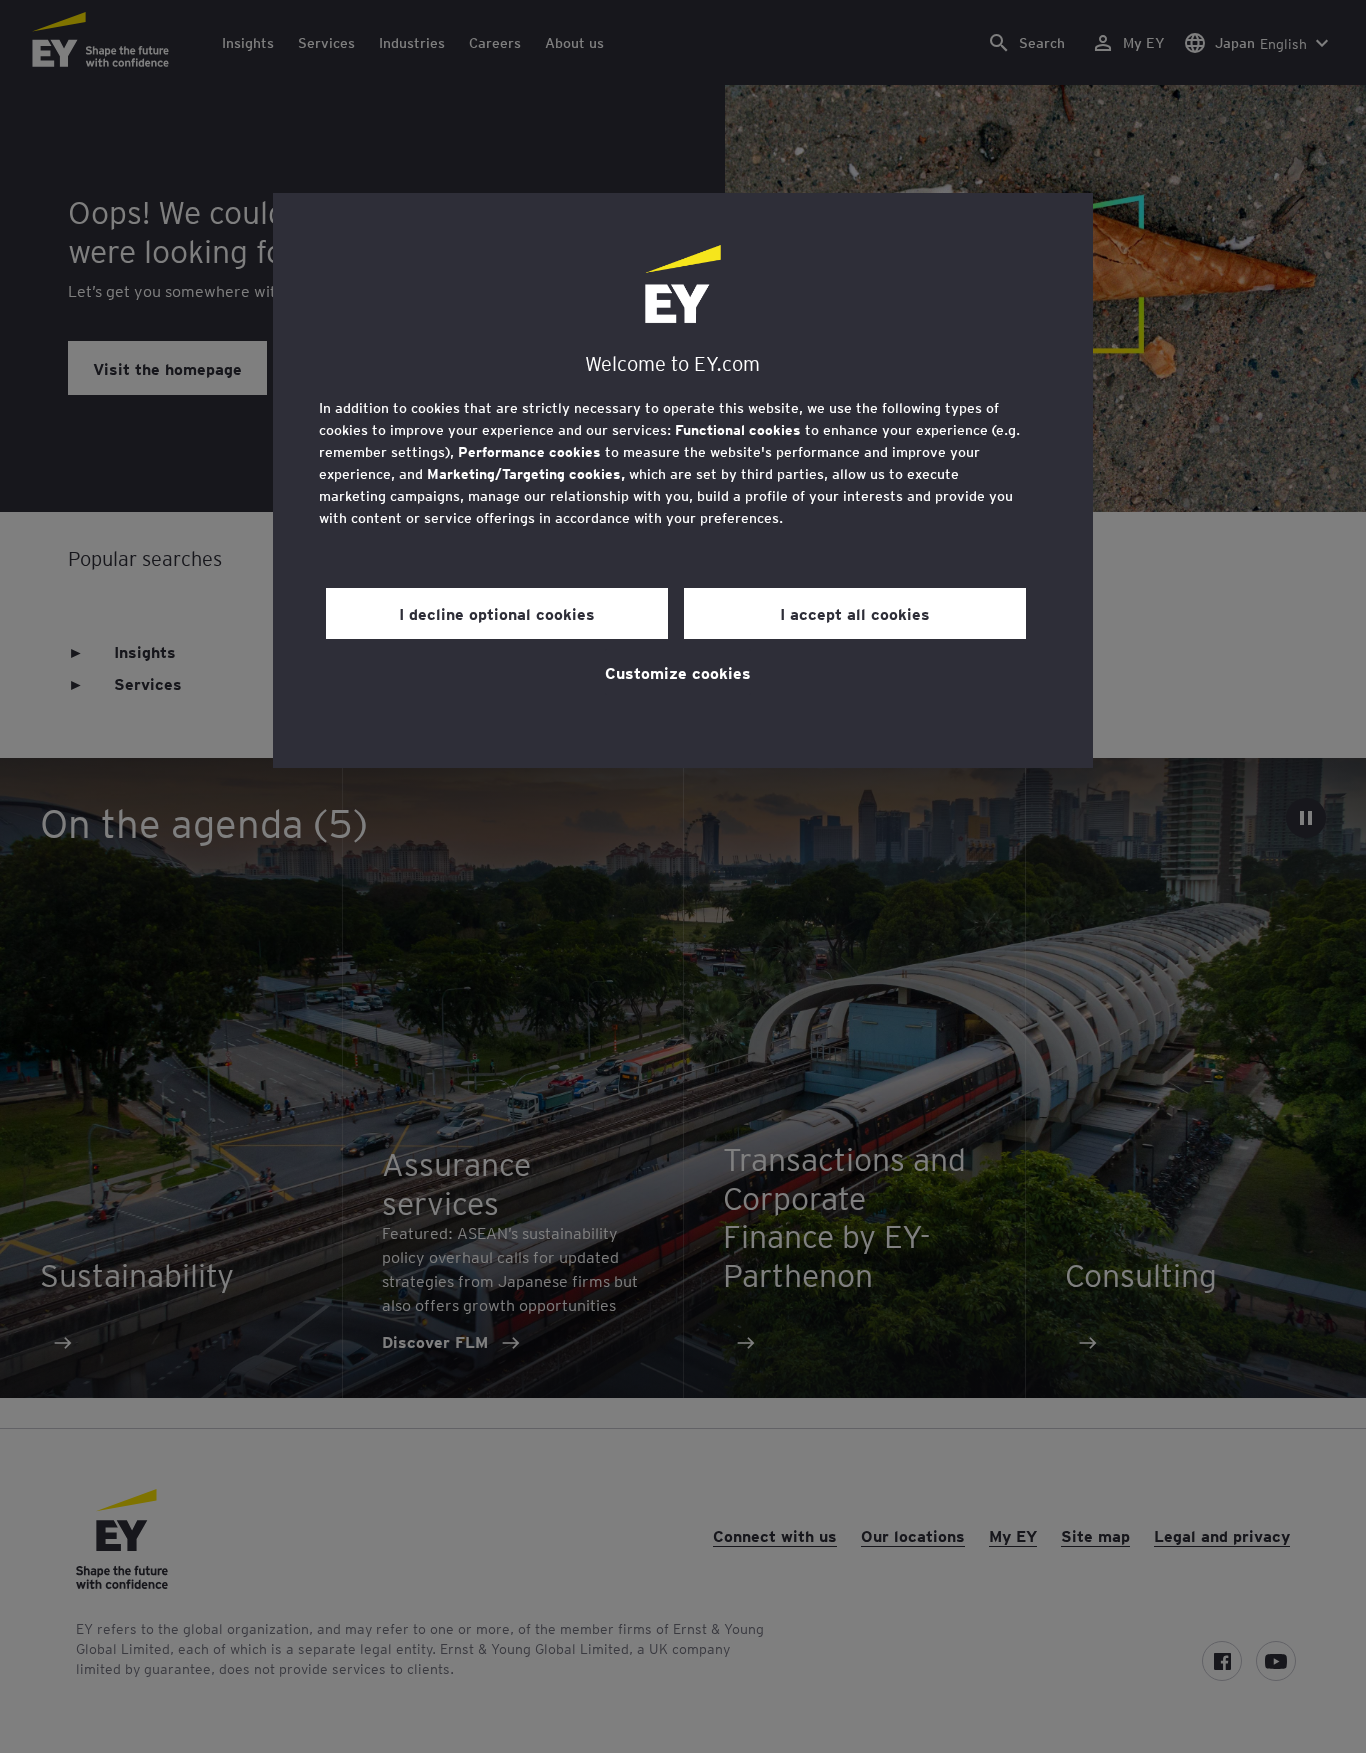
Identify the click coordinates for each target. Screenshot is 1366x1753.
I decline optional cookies (497, 613)
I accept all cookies (855, 613)
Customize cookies (678, 672)
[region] (683, 480)
